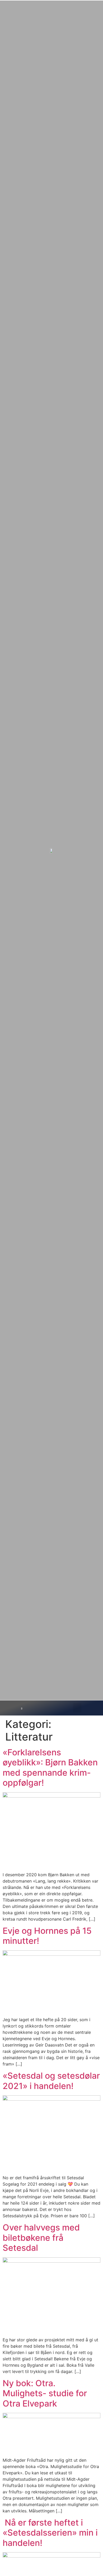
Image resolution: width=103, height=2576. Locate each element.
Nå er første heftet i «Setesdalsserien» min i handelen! (50, 2533)
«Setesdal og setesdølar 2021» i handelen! (51, 2081)
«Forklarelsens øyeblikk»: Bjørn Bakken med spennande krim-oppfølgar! (50, 1767)
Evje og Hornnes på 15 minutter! (47, 1936)
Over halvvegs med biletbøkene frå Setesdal (41, 2238)
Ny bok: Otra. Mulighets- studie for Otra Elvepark (45, 2393)
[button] (77, 1708)
